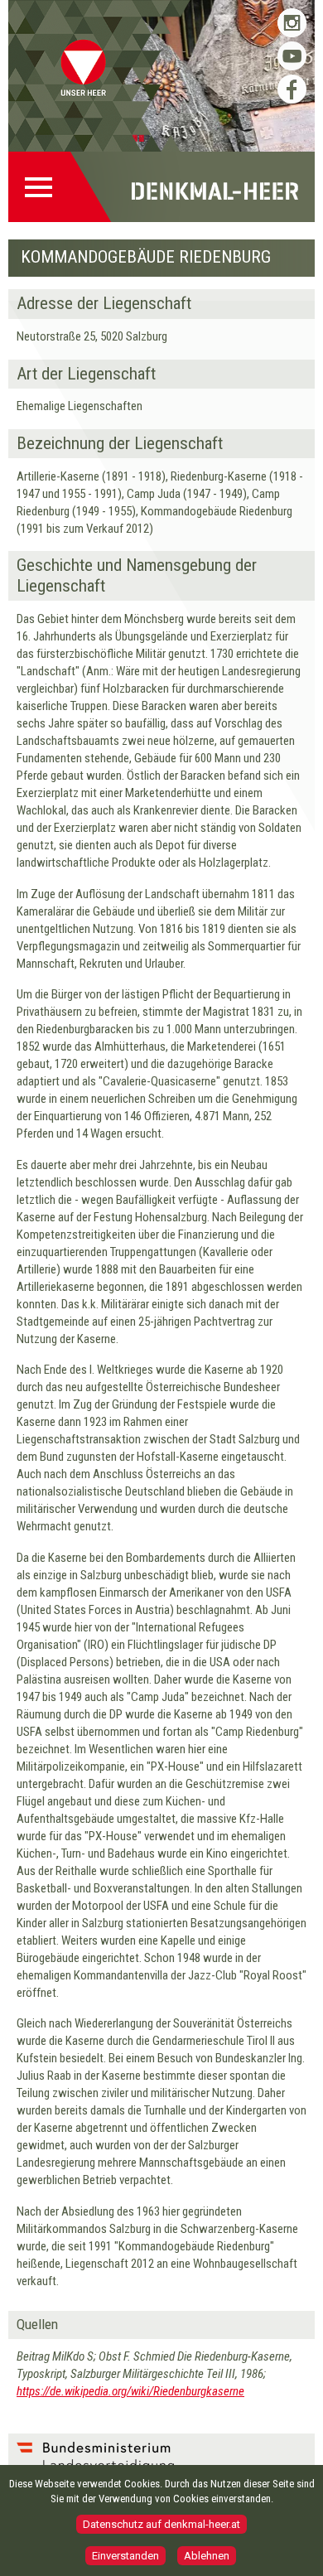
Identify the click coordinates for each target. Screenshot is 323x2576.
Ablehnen (207, 2556)
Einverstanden (125, 2556)
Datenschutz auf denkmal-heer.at (161, 2524)
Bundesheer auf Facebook (292, 89)
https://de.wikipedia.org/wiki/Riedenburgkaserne (130, 2391)
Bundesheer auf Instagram (292, 23)
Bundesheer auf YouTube (292, 56)
